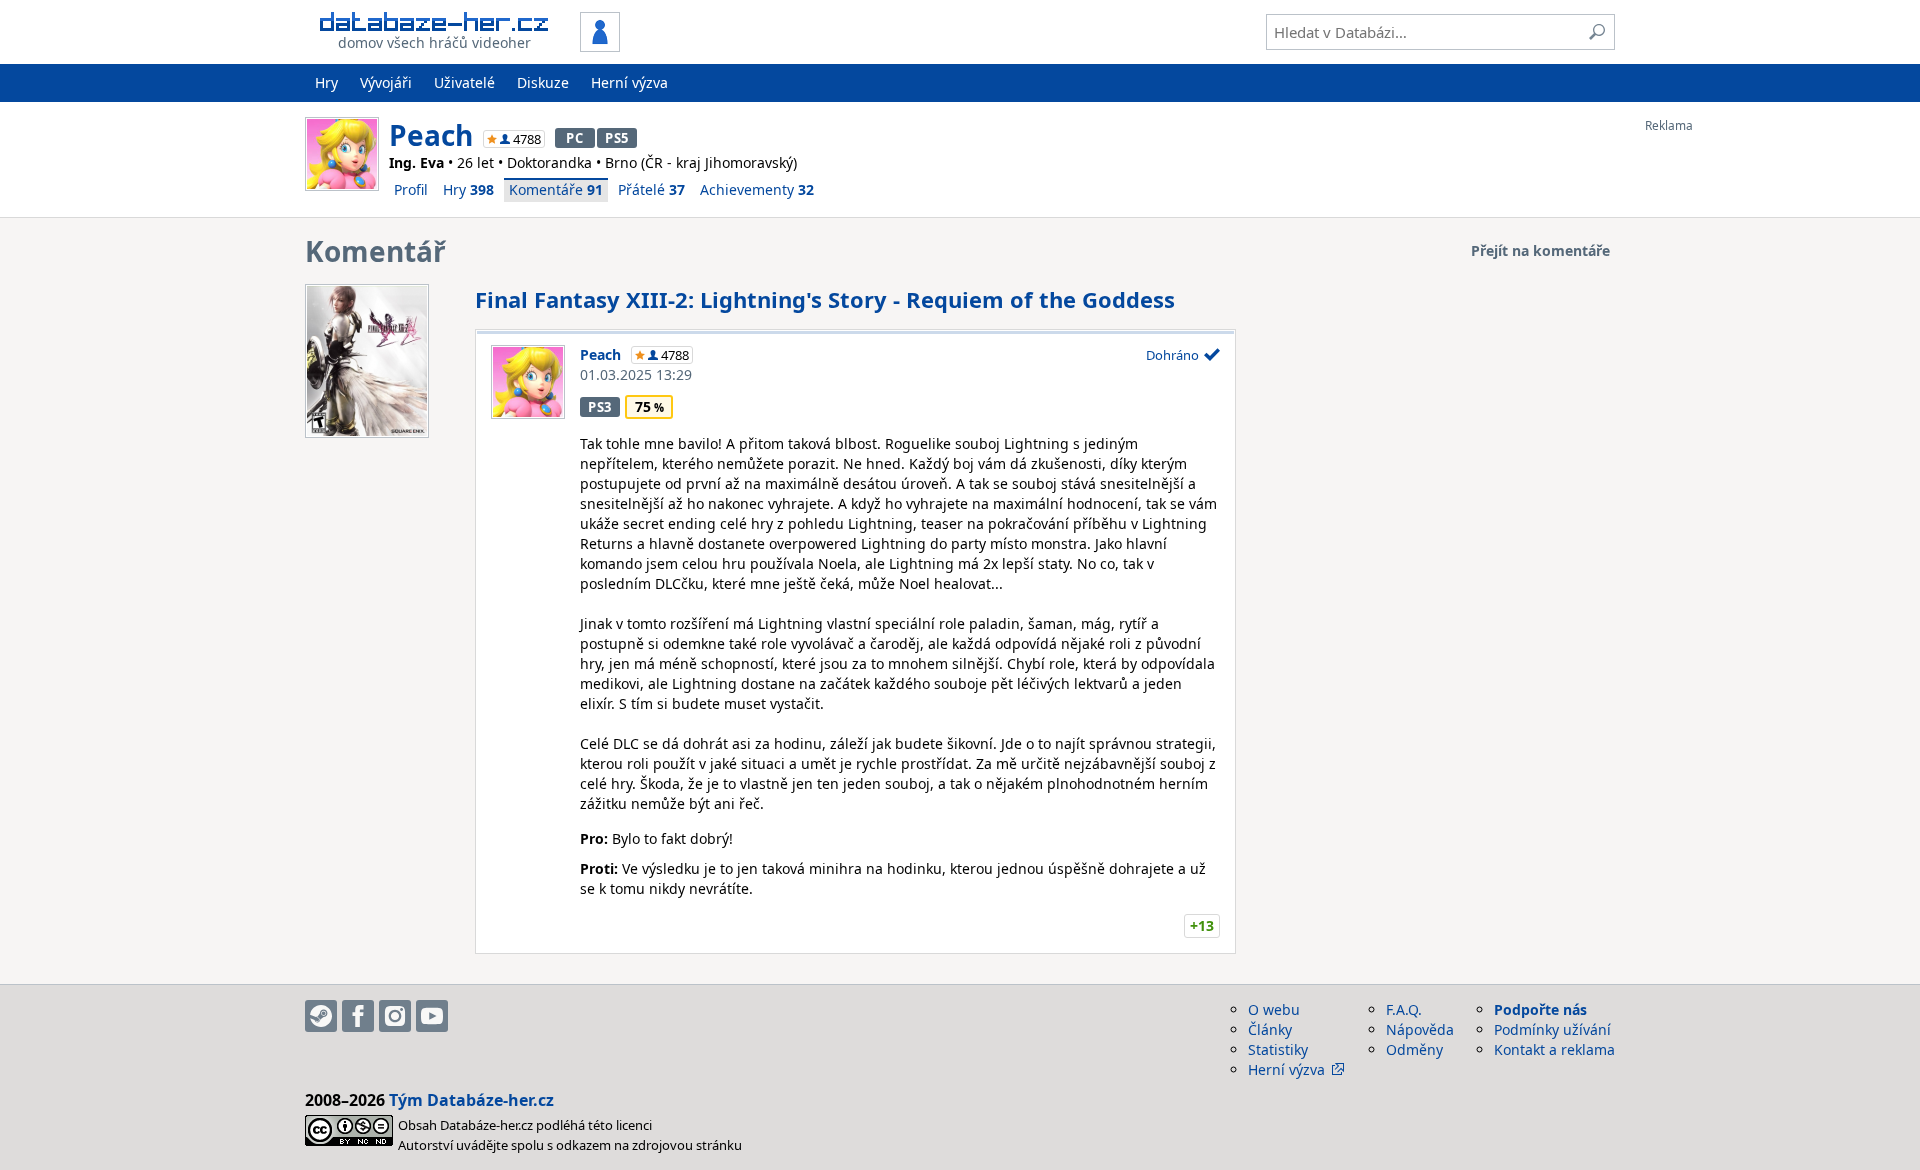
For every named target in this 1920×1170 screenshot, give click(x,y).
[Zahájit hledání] (1597, 32)
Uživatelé (464, 82)
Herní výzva (629, 82)
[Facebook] (358, 1016)
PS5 (617, 138)
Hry (326, 82)
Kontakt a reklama (1554, 1049)
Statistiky (1278, 1049)
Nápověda (1420, 1029)
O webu (1274, 1009)
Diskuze (543, 82)
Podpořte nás (1540, 1009)
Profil (411, 189)
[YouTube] (432, 1016)
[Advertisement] (1725, 433)
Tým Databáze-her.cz (471, 1100)
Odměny (1414, 1049)
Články (1270, 1029)
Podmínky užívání (1552, 1029)
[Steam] (321, 1016)
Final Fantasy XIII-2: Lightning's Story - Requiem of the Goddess (825, 299)
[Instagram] (395, 1016)
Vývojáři (386, 82)
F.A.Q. (1404, 1009)
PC (574, 138)
